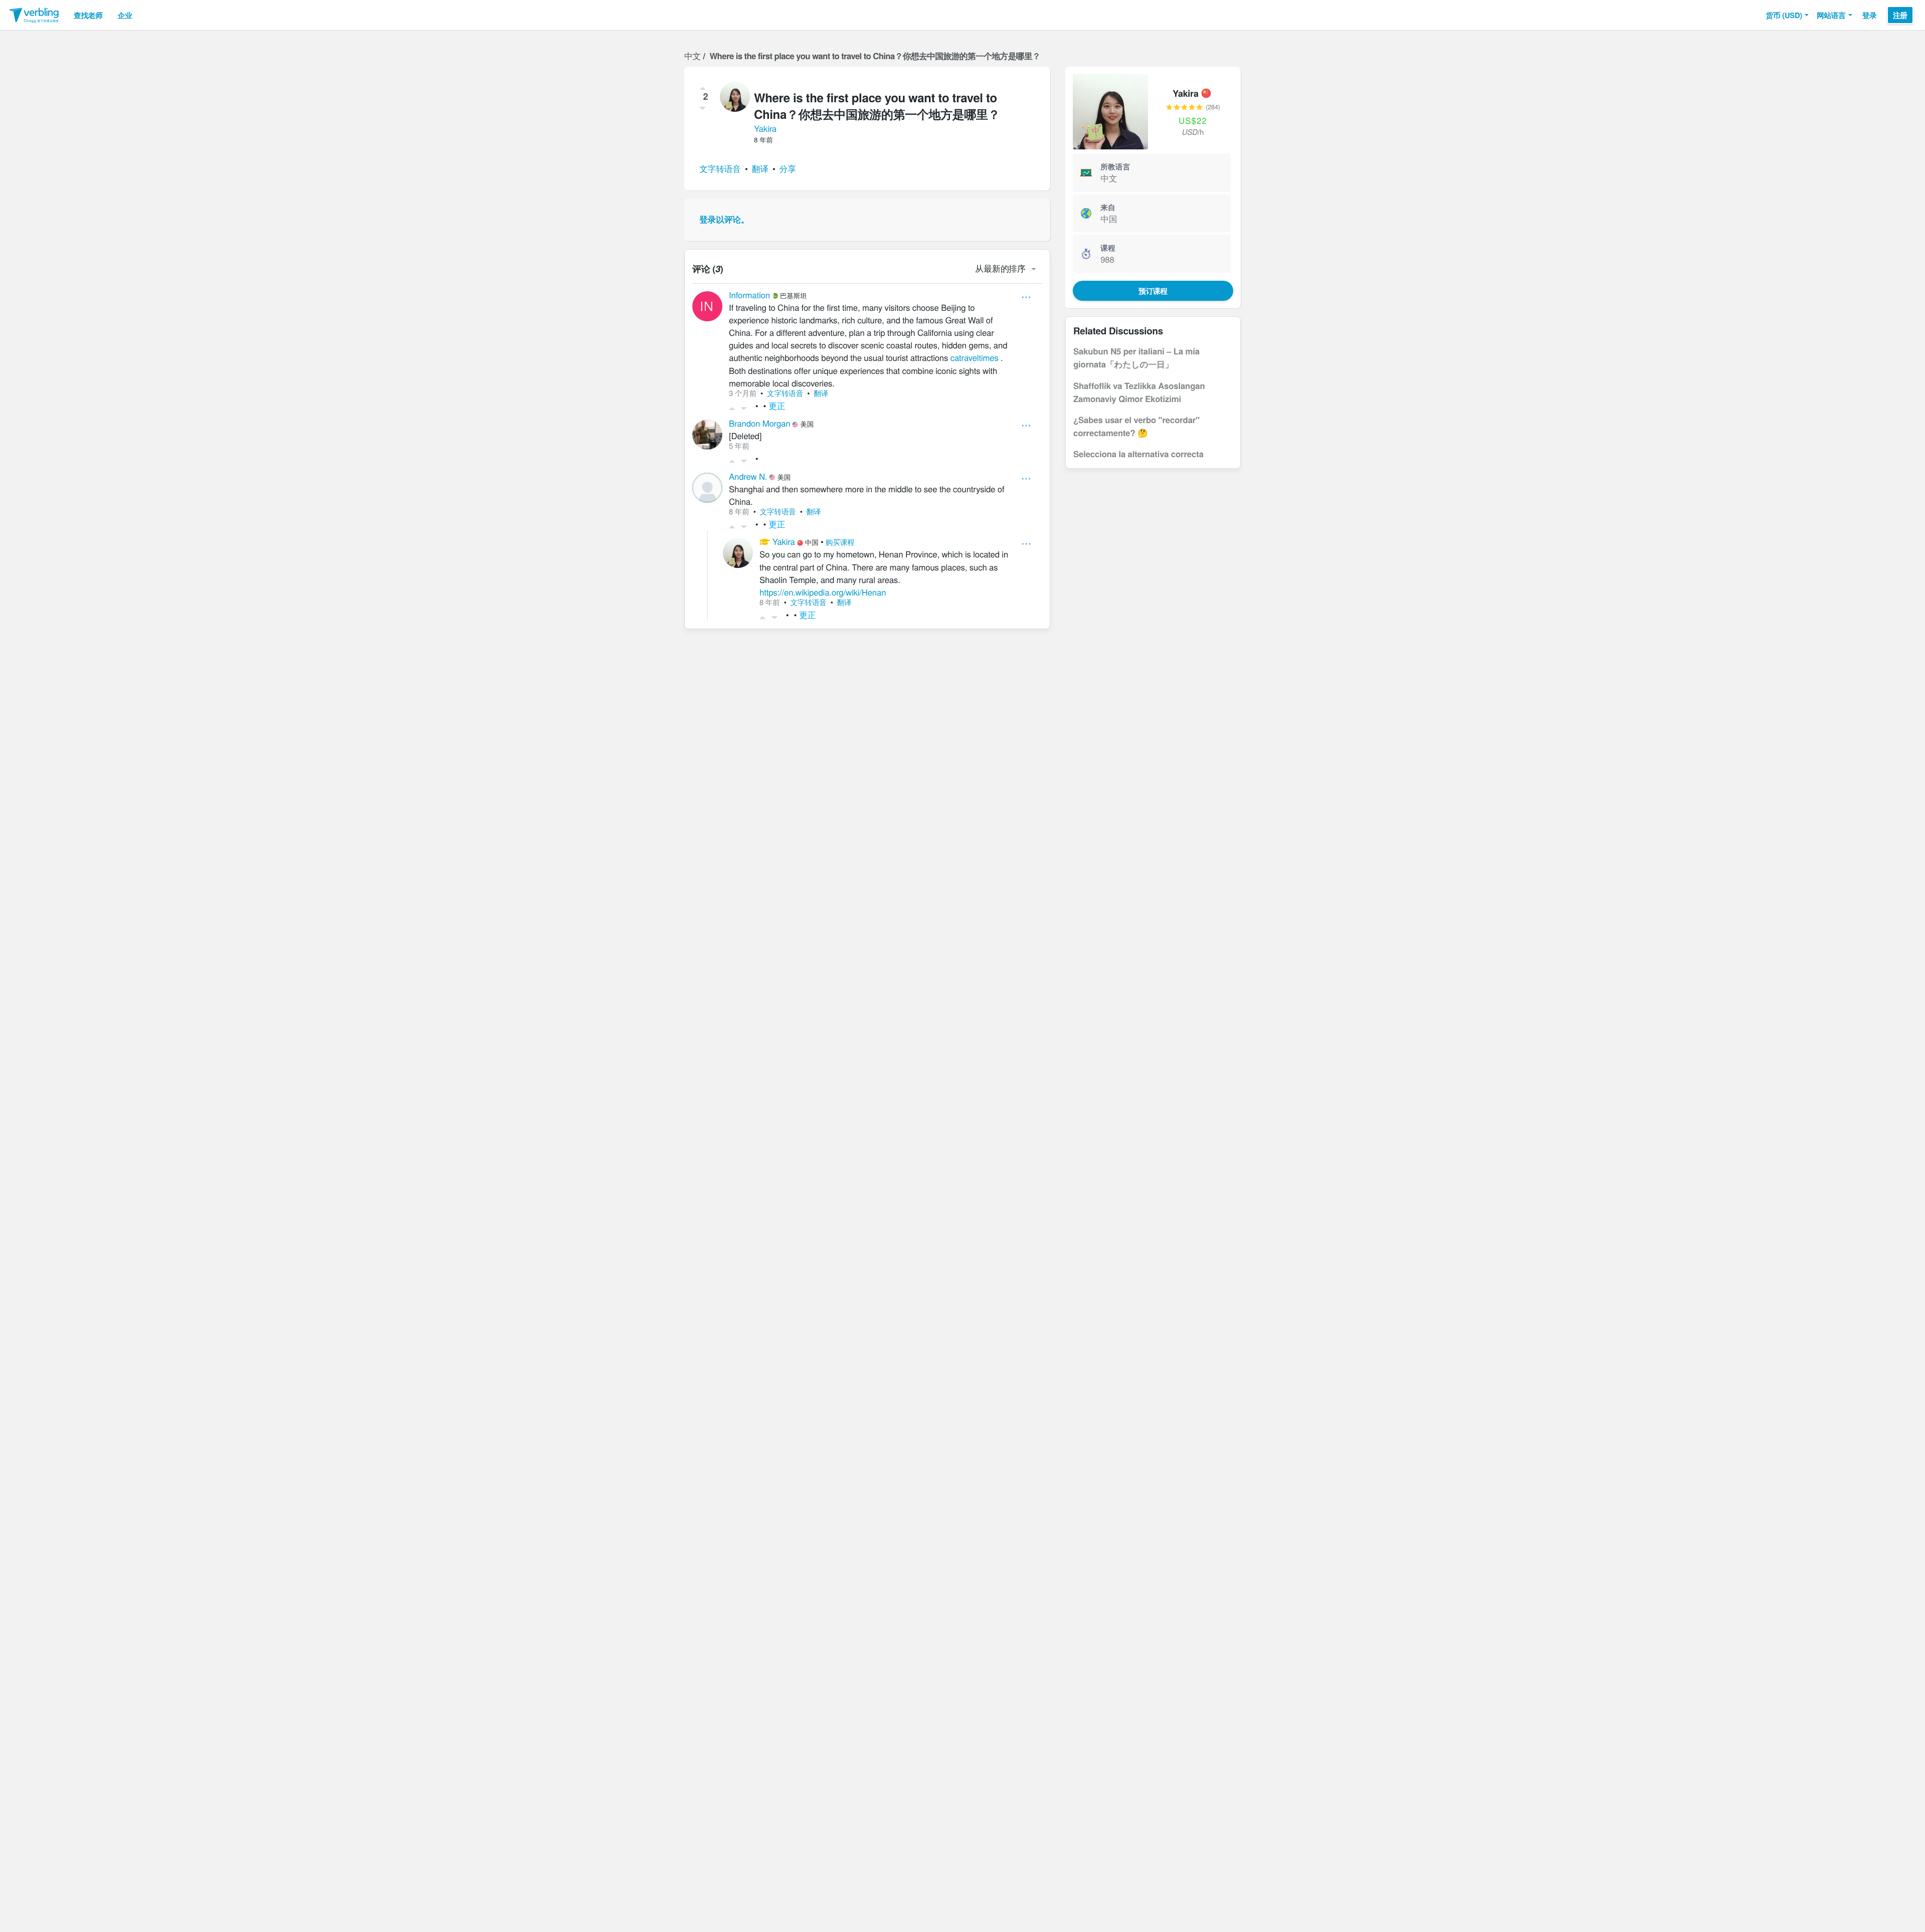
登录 (1870, 15)
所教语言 (1115, 166)
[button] (1787, 15)
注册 (1900, 15)
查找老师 (88, 15)
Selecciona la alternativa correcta (1138, 454)
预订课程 (1153, 291)
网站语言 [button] (1831, 15)
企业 (125, 15)
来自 (1108, 207)
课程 (1108, 248)
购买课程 (840, 542)
